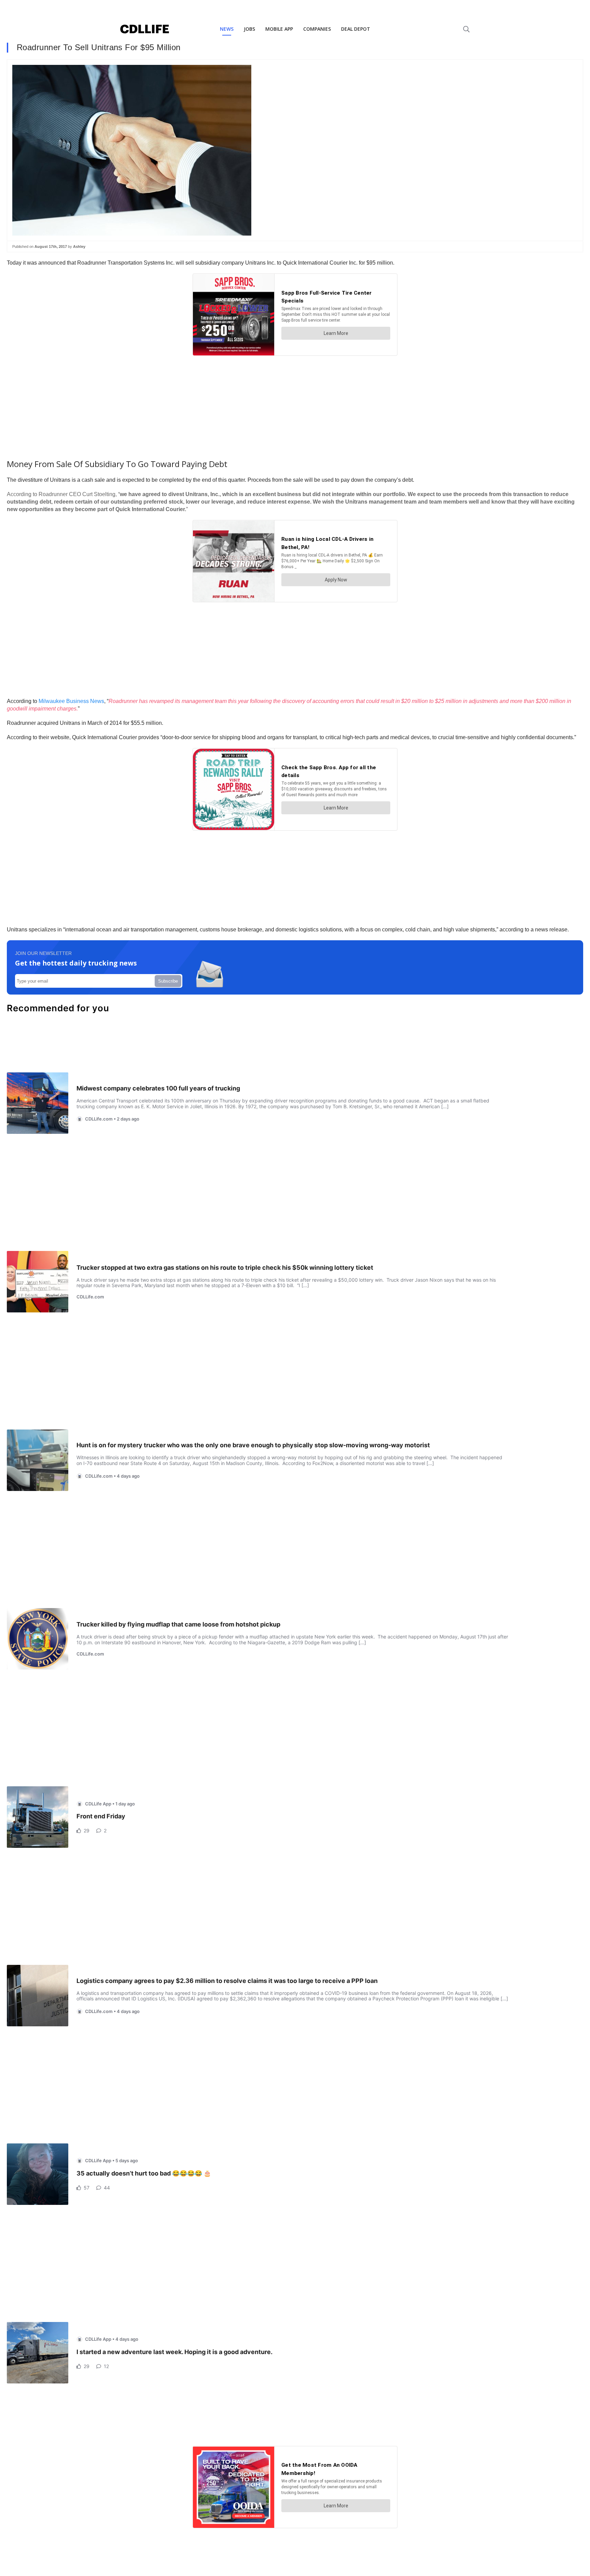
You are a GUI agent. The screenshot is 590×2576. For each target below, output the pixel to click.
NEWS (227, 29)
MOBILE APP (279, 29)
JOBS (249, 29)
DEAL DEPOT (356, 29)
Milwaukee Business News (71, 701)
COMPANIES (317, 29)
